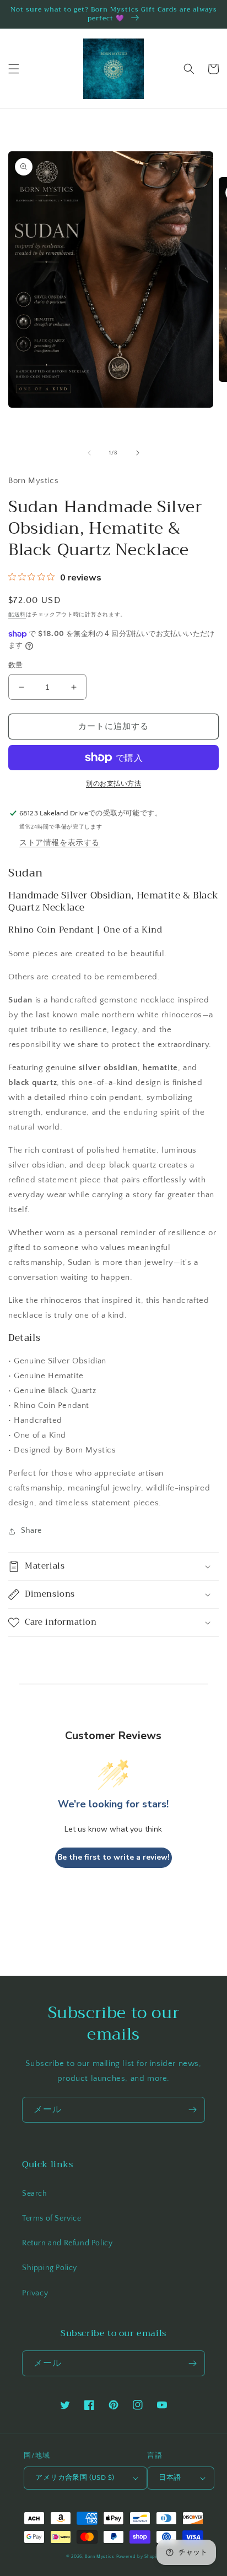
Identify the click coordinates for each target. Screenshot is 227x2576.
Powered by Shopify (139, 2556)
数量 (16, 665)
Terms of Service (52, 2218)
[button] (14, 69)
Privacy (35, 2293)
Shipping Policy (50, 2268)
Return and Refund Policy (67, 2243)
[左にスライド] (89, 453)
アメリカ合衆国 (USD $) (75, 2478)
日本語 (170, 2478)
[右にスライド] (138, 453)
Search (35, 2194)
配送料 (17, 615)
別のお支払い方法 (113, 784)
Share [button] (31, 1531)
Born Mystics (99, 2556)
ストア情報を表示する (60, 843)
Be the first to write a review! (113, 1857)
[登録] (192, 2110)
